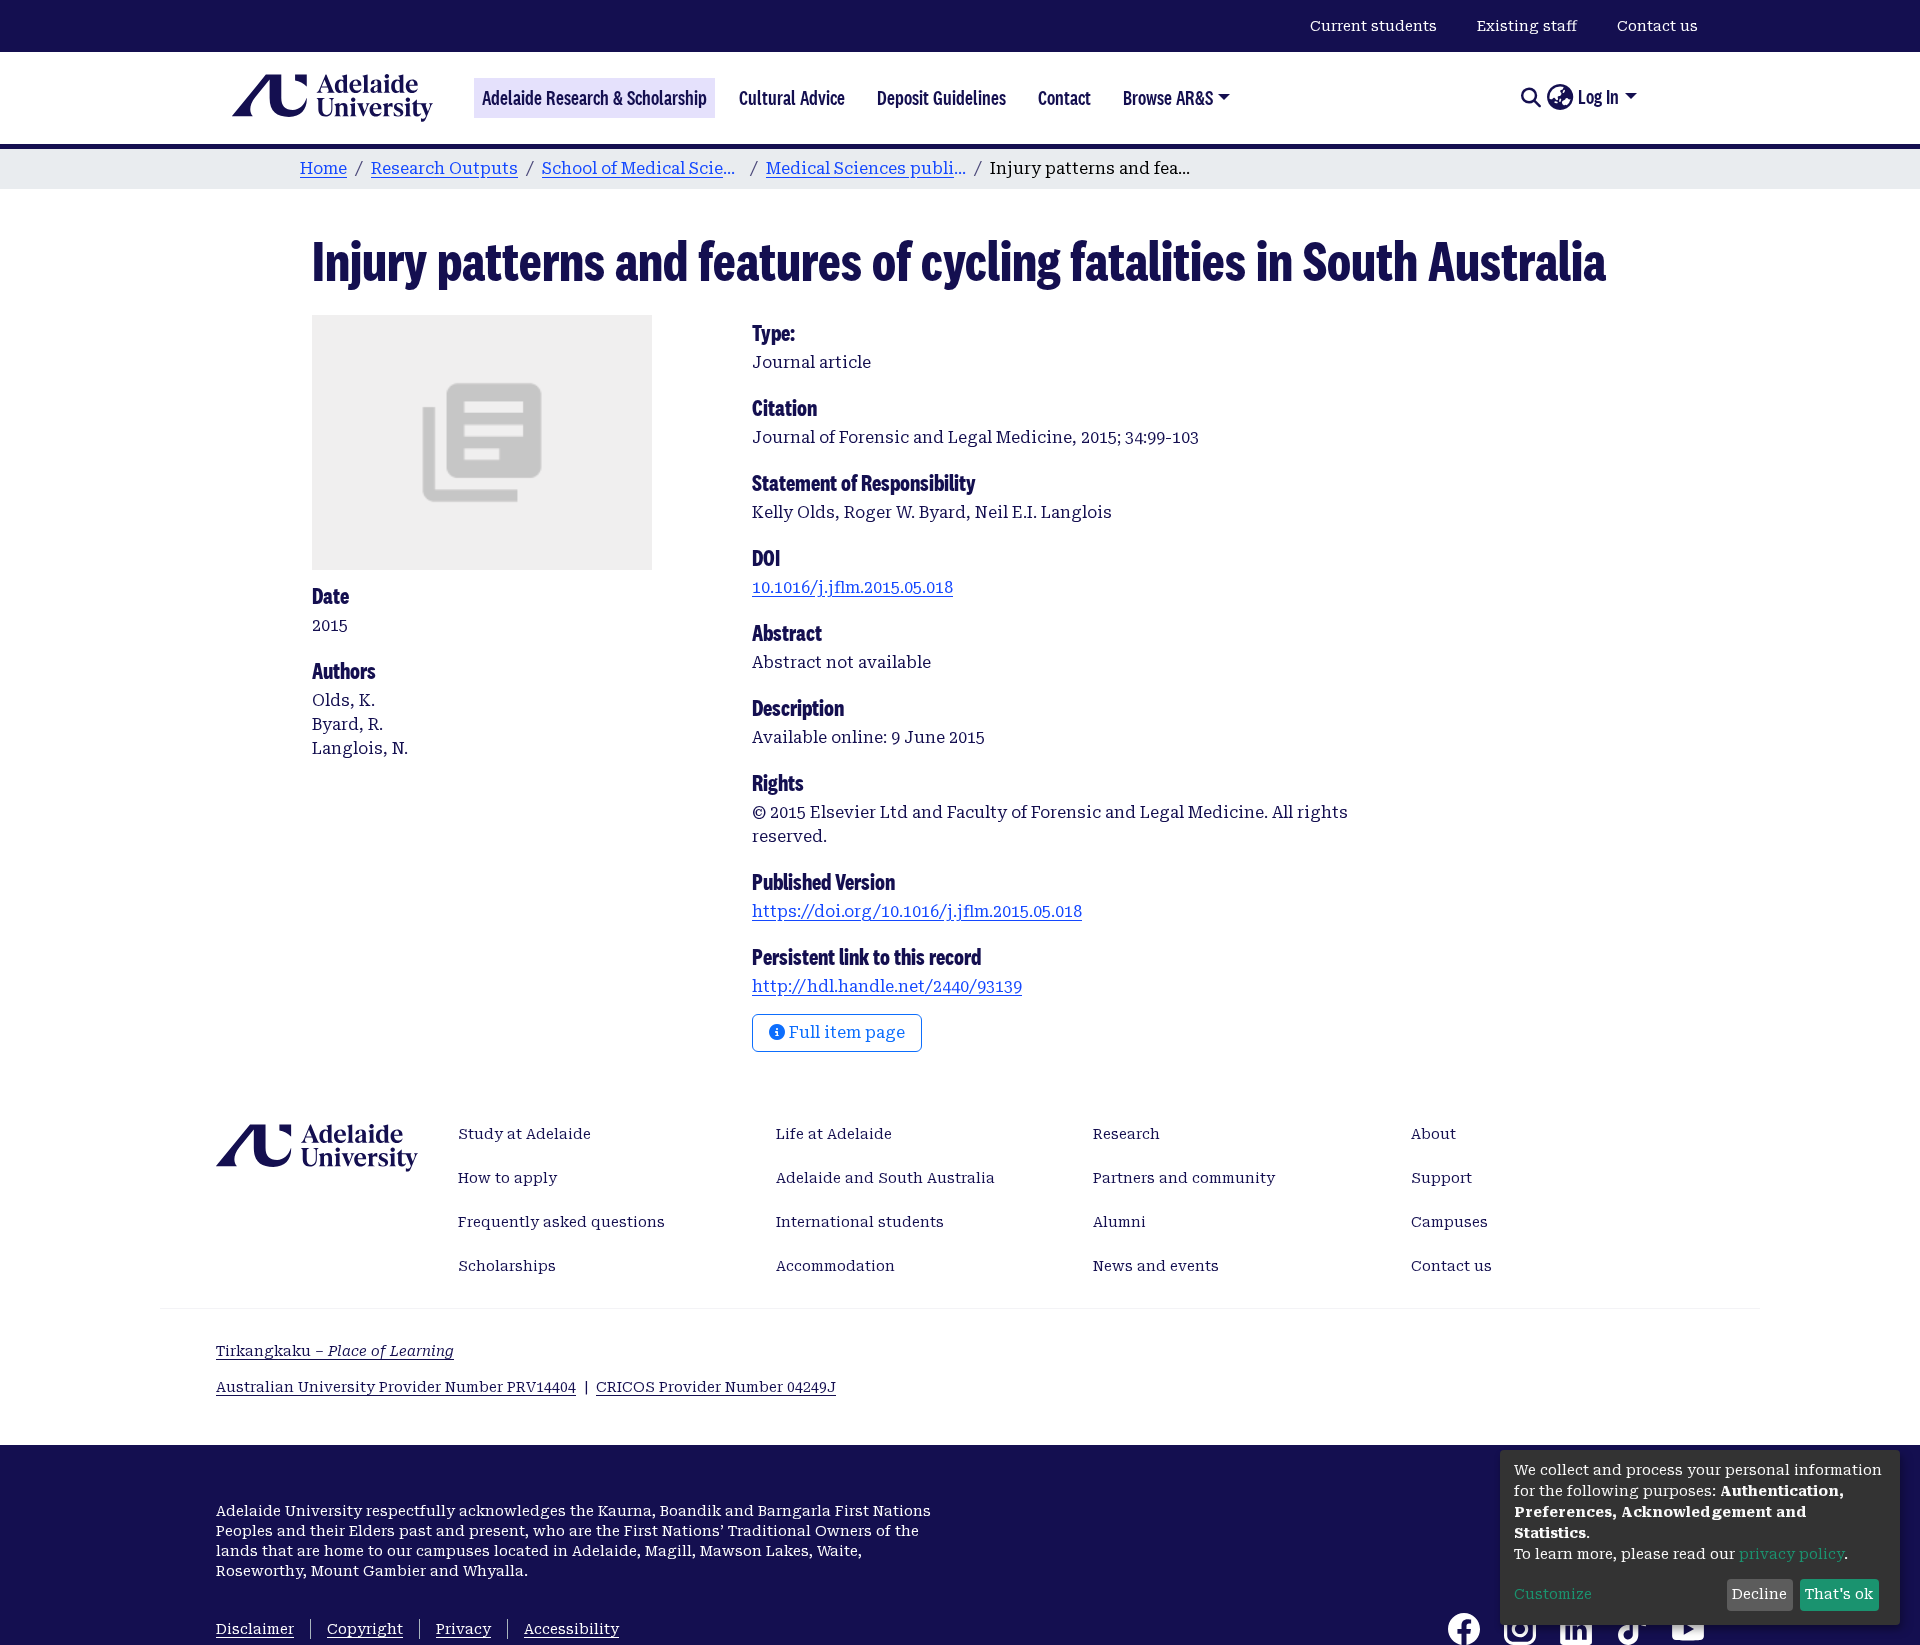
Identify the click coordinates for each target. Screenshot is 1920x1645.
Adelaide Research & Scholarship (594, 98)
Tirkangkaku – (335, 1351)
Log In (1598, 97)
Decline (1759, 1594)
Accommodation (835, 1266)
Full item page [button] (845, 1032)
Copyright (365, 1629)
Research (1126, 1134)
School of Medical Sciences (642, 168)
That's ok (1839, 1594)
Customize (1553, 1594)
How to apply (507, 1178)
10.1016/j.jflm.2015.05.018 (852, 587)
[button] (1559, 98)
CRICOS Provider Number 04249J (716, 1387)
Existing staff (1527, 26)
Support (1441, 1178)
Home (323, 168)
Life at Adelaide (834, 1134)
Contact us (1657, 26)
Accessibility (571, 1629)
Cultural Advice (792, 98)
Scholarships (507, 1266)
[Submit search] (1530, 98)
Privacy (463, 1629)
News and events (1156, 1266)
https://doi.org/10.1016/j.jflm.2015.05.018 (917, 911)
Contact (1064, 98)
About (1433, 1134)
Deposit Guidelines (941, 98)
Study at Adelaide (524, 1134)
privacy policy (1791, 1554)
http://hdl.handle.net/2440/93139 (887, 986)
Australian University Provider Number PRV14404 (396, 1387)
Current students (1373, 26)
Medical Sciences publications (866, 168)
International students (860, 1222)
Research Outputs (444, 168)
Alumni (1119, 1222)
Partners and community (1184, 1178)
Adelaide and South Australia (885, 1178)
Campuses (1449, 1222)
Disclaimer (255, 1629)
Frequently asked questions (561, 1222)
